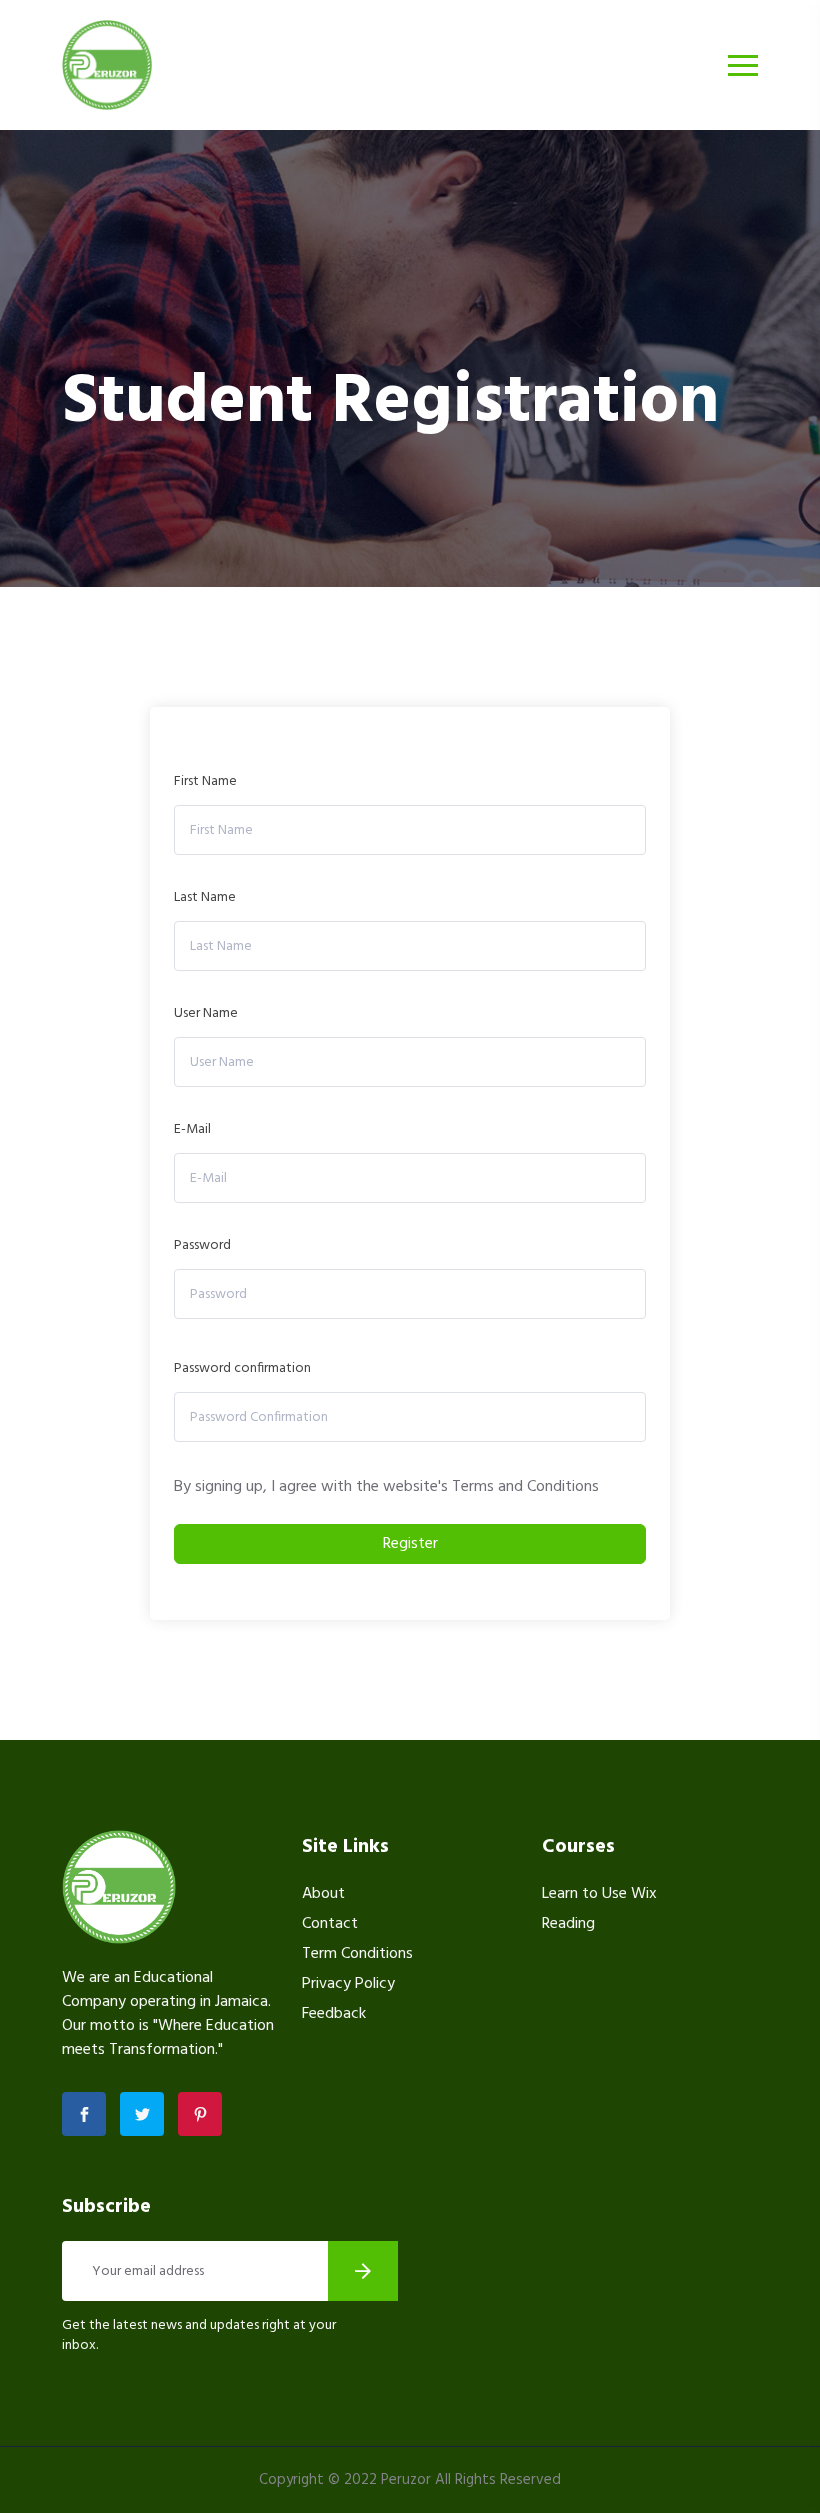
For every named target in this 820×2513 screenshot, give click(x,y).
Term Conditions (357, 1954)
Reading (568, 1924)
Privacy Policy (348, 1984)
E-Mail (192, 1129)
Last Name (205, 897)
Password (202, 1245)
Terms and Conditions (525, 1487)
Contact (330, 1924)
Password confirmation (242, 1368)
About (323, 1894)
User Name (206, 1013)
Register (410, 1544)
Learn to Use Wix (599, 1894)
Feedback (334, 2014)
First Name (205, 781)
